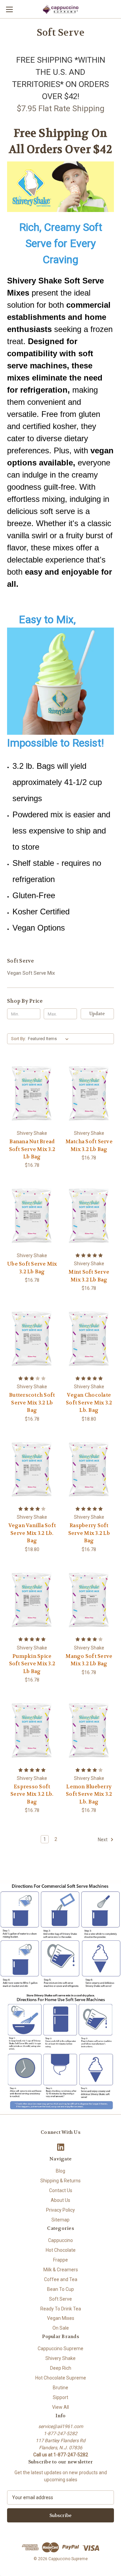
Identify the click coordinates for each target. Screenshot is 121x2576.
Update (97, 1014)
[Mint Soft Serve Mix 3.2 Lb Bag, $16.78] (89, 1216)
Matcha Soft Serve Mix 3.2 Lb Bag (89, 1145)
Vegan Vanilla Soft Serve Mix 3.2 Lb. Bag (32, 1533)
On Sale (61, 2328)
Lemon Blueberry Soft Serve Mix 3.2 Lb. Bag (89, 1794)
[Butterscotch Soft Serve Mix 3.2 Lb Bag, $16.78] (32, 1339)
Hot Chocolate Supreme (61, 2378)
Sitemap (61, 2220)
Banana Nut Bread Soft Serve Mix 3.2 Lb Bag (32, 1149)
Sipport (61, 2397)
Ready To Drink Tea (61, 2309)
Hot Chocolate (61, 2250)
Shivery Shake (61, 2358)
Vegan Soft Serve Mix (31, 973)
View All (61, 2407)
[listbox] (50, 1039)
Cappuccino (61, 2240)
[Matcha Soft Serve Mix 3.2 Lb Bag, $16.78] (89, 1093)
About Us (61, 2200)
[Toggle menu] (9, 9)
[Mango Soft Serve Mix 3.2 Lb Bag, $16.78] (89, 1600)
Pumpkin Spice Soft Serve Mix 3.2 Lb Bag (32, 1664)
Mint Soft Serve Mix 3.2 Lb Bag (89, 1276)
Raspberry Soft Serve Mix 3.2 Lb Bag (89, 1533)
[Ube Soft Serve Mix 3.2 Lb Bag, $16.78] (32, 1216)
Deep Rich (61, 2368)
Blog (61, 2171)
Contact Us (61, 2190)
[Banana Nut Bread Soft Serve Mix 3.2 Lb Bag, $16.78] (32, 1093)
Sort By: (18, 1039)
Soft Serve (61, 2299)
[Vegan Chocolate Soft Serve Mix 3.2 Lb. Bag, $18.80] (89, 1339)
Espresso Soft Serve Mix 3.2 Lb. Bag (32, 1794)
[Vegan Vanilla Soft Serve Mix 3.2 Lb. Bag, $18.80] (32, 1469)
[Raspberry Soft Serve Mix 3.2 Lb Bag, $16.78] (89, 1469)
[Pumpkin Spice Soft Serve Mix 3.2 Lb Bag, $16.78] (32, 1600)
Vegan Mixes (61, 2318)
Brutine (61, 2388)
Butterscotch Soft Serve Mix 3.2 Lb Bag (32, 1403)
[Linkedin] (61, 2147)
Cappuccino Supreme (61, 2348)
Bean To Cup (61, 2289)
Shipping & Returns (61, 2181)
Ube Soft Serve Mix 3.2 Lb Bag (32, 1268)
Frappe (61, 2260)
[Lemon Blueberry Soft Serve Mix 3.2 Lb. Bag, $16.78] (89, 1730)
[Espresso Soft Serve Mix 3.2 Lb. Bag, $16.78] (32, 1730)
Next (103, 1840)
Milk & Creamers (61, 2270)
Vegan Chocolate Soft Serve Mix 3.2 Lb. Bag (89, 1403)
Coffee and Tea (61, 2279)
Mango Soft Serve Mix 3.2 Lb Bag (89, 1660)
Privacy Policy (61, 2210)
